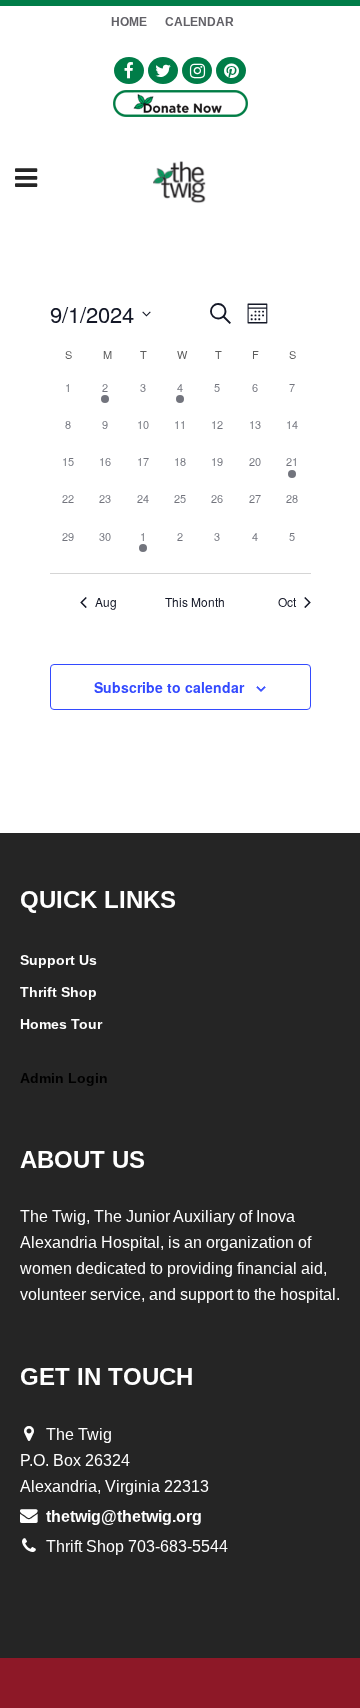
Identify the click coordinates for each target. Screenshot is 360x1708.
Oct (287, 602)
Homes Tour (61, 1024)
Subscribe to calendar (169, 687)
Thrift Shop (58, 992)
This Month (195, 602)
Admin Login (64, 1078)
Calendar (199, 22)
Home (129, 22)
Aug (106, 602)
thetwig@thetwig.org (124, 1516)
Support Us (58, 960)
